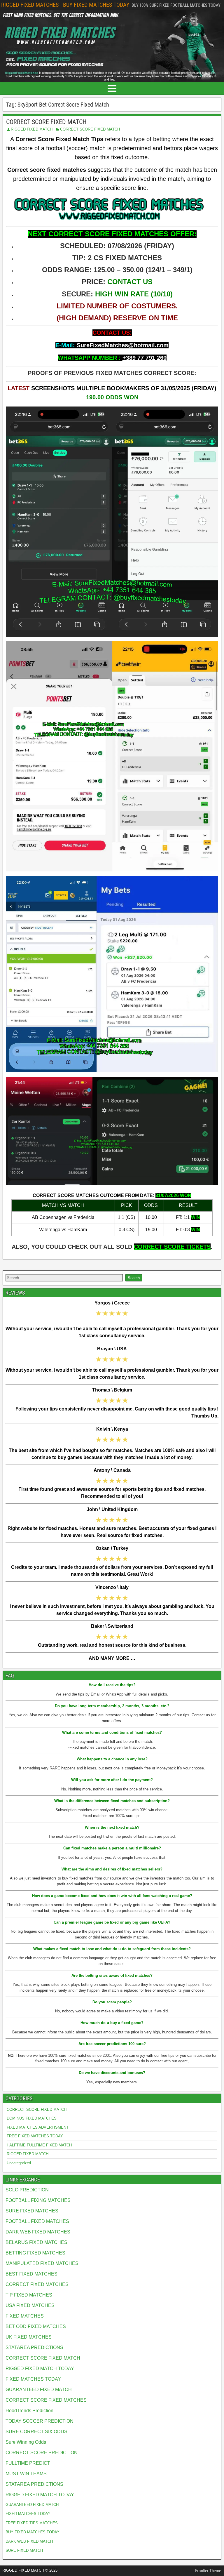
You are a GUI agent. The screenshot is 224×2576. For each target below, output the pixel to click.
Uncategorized (19, 2163)
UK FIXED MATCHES (29, 2337)
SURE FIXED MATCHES (32, 2211)
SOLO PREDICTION (27, 2190)
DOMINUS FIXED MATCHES (32, 2118)
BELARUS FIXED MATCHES (36, 2242)
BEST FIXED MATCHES (32, 2274)
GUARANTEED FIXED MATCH (39, 2390)
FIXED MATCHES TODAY (33, 2379)
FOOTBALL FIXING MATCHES (38, 2200)
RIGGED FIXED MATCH (32, 129)
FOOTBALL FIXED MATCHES (37, 2221)
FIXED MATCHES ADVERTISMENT (38, 2127)
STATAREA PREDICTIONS (34, 2347)
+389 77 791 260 (145, 358)
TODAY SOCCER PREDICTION (40, 2421)
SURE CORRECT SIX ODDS (36, 2432)
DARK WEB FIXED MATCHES (38, 2232)
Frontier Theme (208, 2571)
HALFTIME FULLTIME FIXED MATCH (39, 2145)
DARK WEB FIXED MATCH (29, 2541)
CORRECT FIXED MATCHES (37, 2284)
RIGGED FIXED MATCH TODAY (40, 2369)
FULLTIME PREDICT (28, 2463)
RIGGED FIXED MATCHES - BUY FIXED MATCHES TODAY (65, 5)
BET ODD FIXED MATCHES (36, 2326)
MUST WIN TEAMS (26, 2474)
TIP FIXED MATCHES (29, 2295)
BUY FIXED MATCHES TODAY (33, 2532)
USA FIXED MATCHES (30, 2305)
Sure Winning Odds (26, 2442)
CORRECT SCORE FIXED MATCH (46, 122)
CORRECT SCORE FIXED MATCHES (46, 2400)
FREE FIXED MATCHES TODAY (35, 2136)
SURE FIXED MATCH (24, 2550)
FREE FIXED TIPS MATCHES (32, 2523)
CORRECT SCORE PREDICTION (42, 2453)
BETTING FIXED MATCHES (35, 2253)
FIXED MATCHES (25, 2316)
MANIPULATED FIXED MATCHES (42, 2263)
